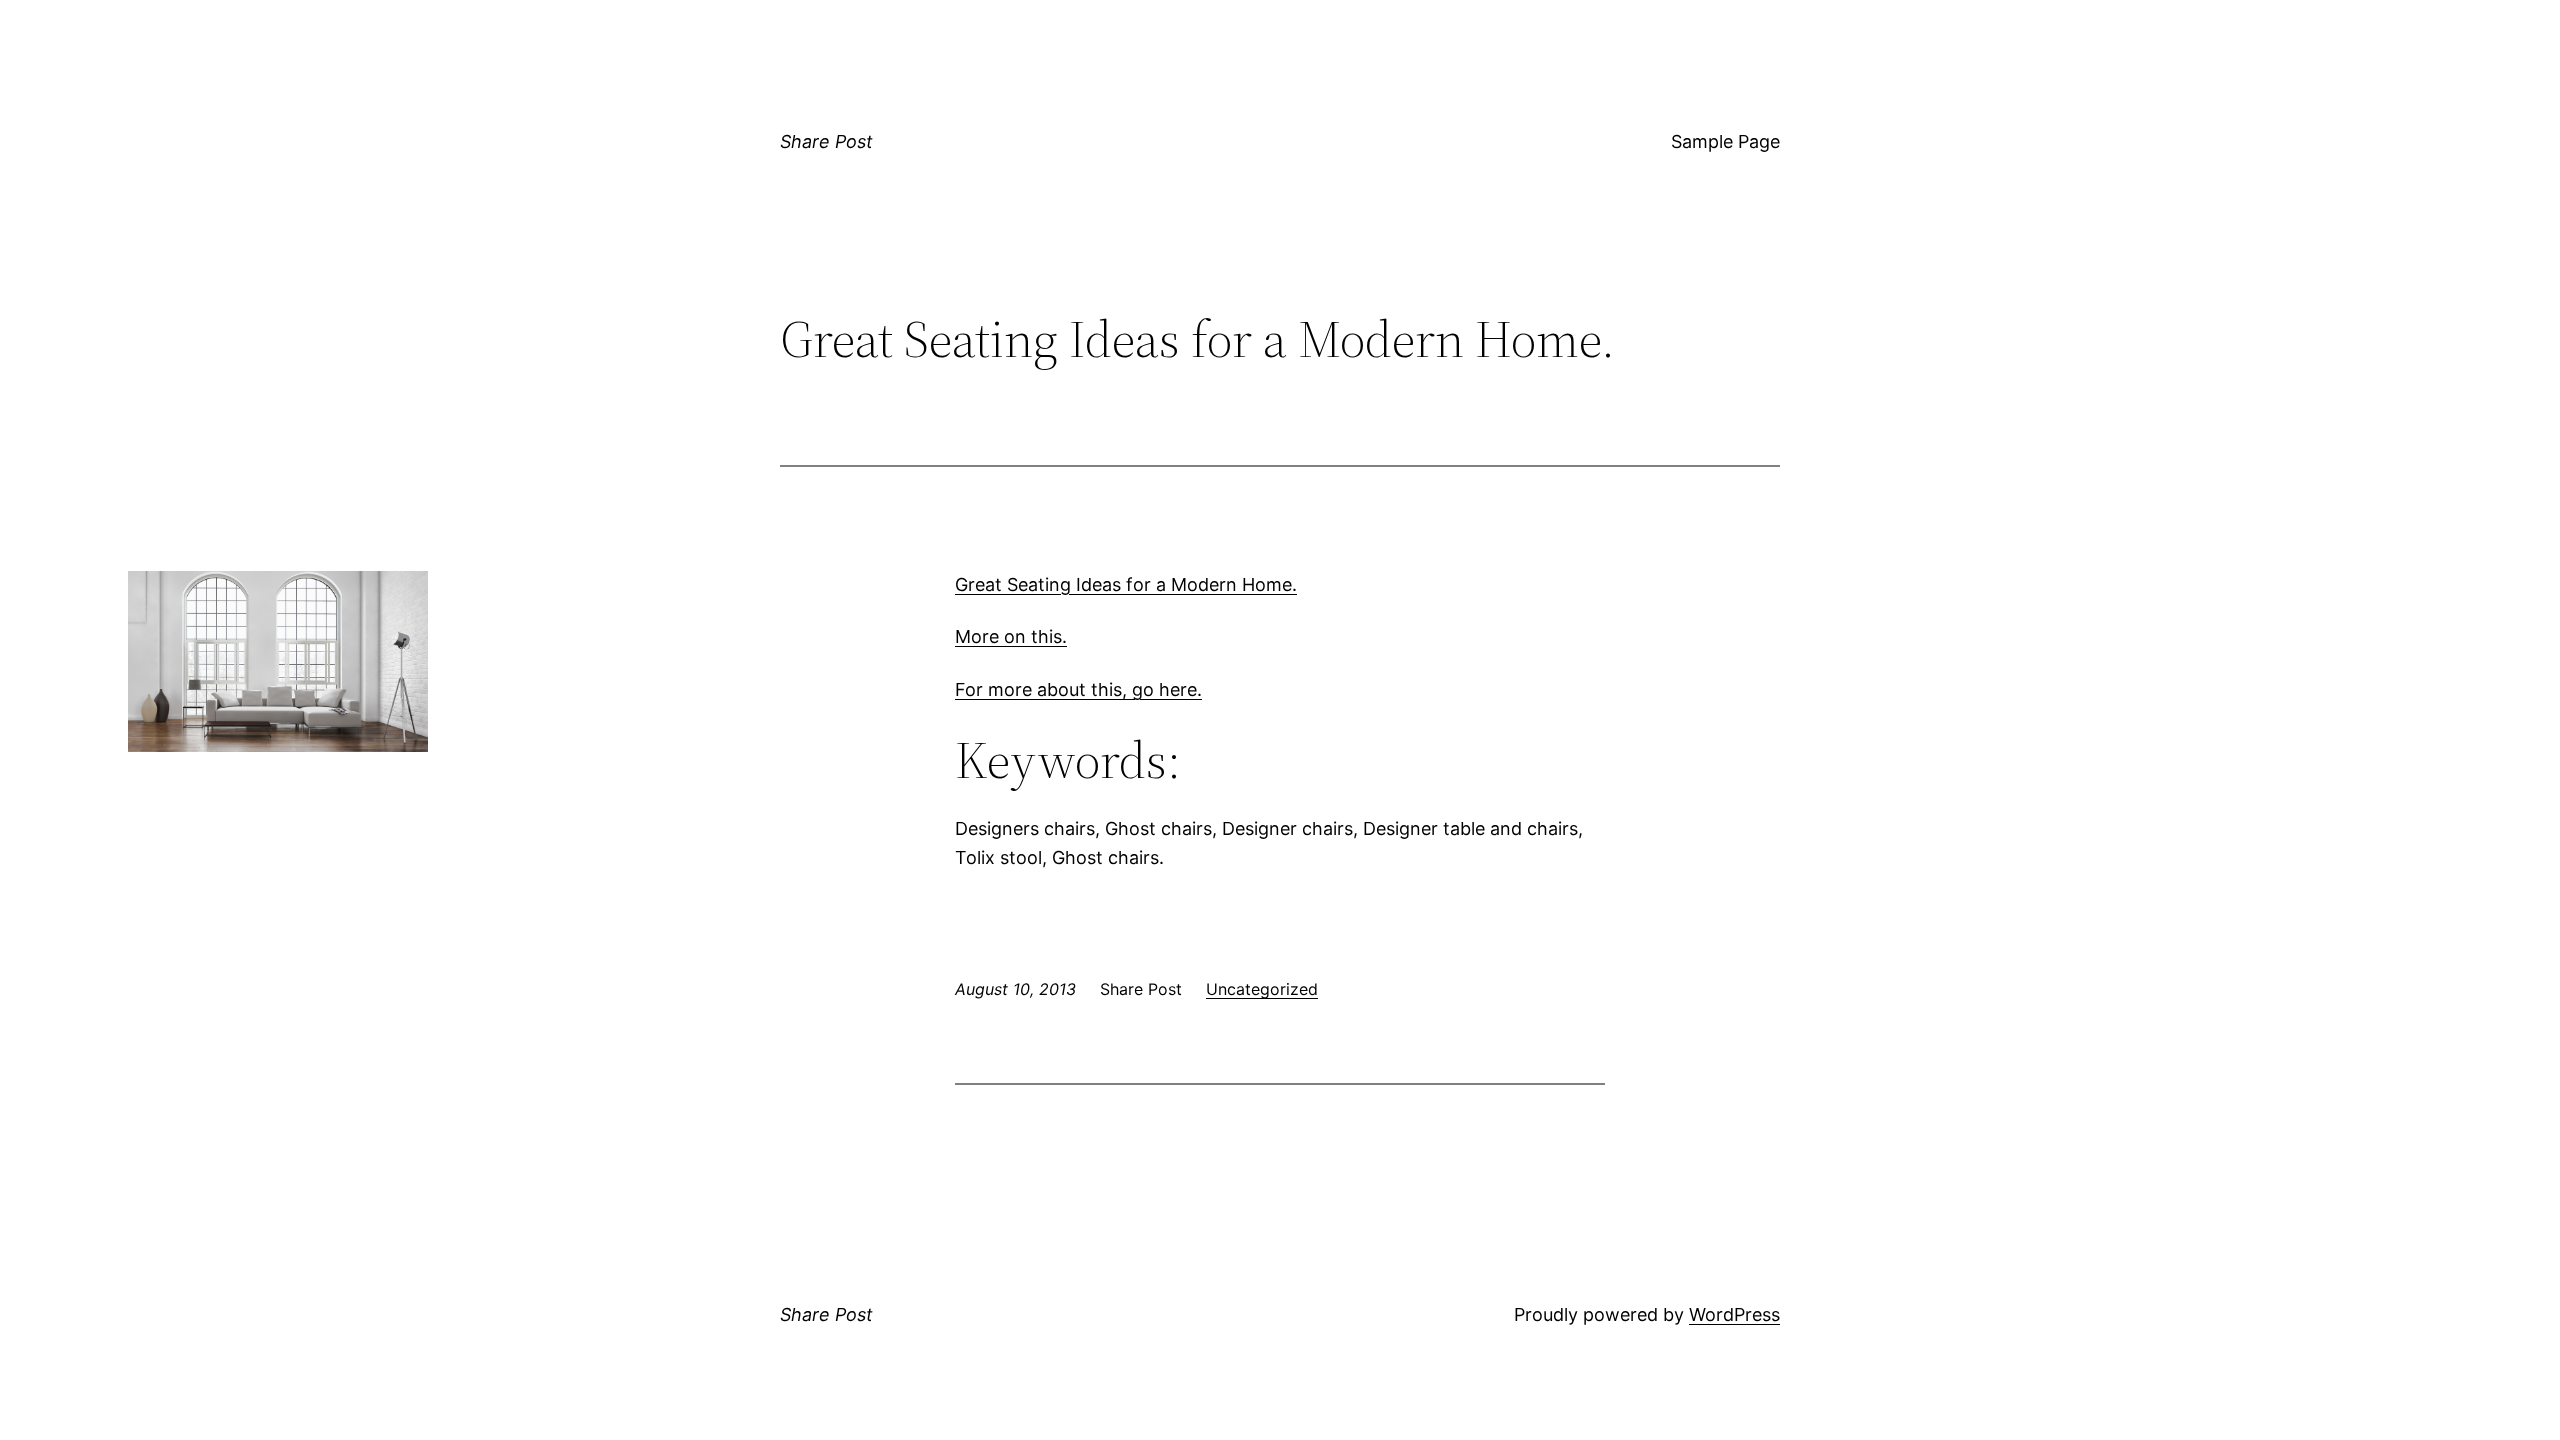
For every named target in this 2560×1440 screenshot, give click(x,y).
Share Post (826, 141)
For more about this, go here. (1078, 689)
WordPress (1734, 1314)
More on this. (1011, 636)
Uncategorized (1262, 989)
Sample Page (1725, 141)
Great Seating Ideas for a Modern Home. (1126, 584)
